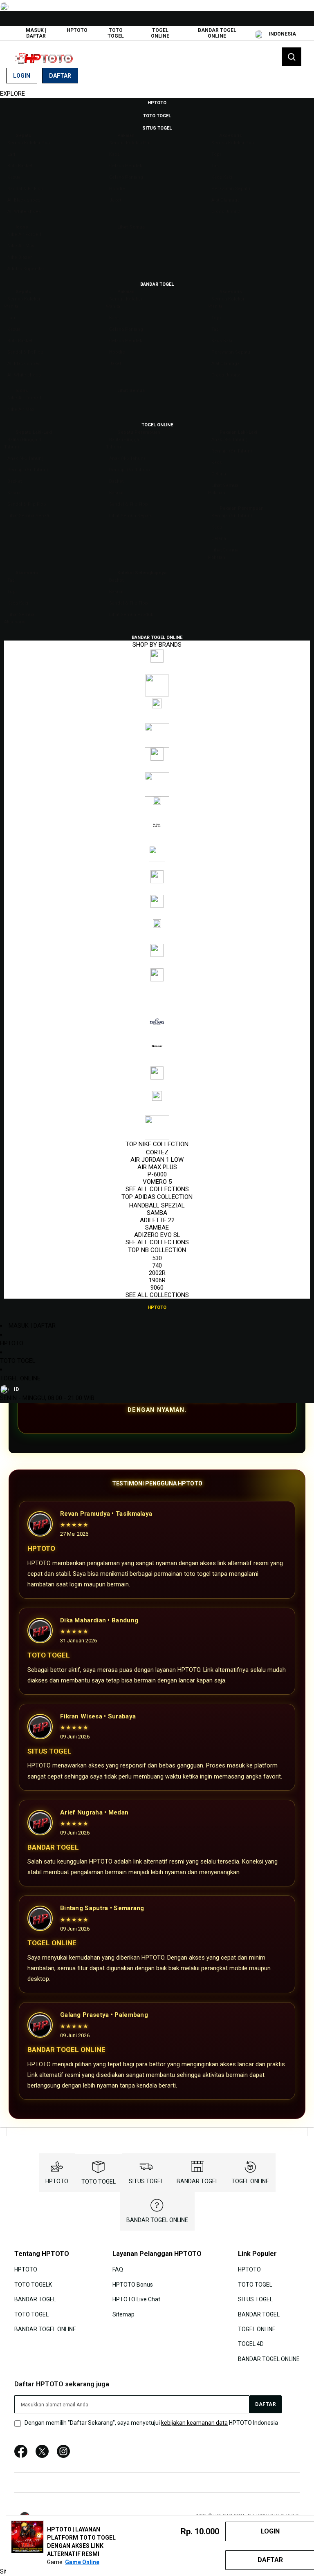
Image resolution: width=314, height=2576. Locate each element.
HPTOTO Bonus (133, 2285)
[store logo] (47, 57)
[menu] (157, 705)
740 (157, 1266)
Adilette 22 (157, 1220)
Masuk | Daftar (36, 33)
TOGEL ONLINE (160, 33)
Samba (157, 1213)
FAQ (118, 2269)
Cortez (157, 1152)
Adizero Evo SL (157, 1235)
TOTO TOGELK (33, 2285)
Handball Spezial (157, 1205)
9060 (157, 1288)
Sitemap (123, 2314)
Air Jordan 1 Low (157, 1160)
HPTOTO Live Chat (136, 2299)
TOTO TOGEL (116, 33)
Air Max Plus (157, 1167)
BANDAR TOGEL (197, 2181)
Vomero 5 (157, 1182)
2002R (157, 1273)
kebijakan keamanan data (194, 2423)
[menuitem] (157, 102)
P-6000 (157, 1174)
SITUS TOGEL (146, 2181)
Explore (12, 94)
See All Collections (157, 1189)
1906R (157, 1280)
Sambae (157, 1228)
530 (157, 1258)
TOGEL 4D (251, 2344)
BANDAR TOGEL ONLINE (217, 33)
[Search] (292, 57)
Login (22, 76)
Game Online (82, 2562)
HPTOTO (77, 30)
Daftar (60, 76)
